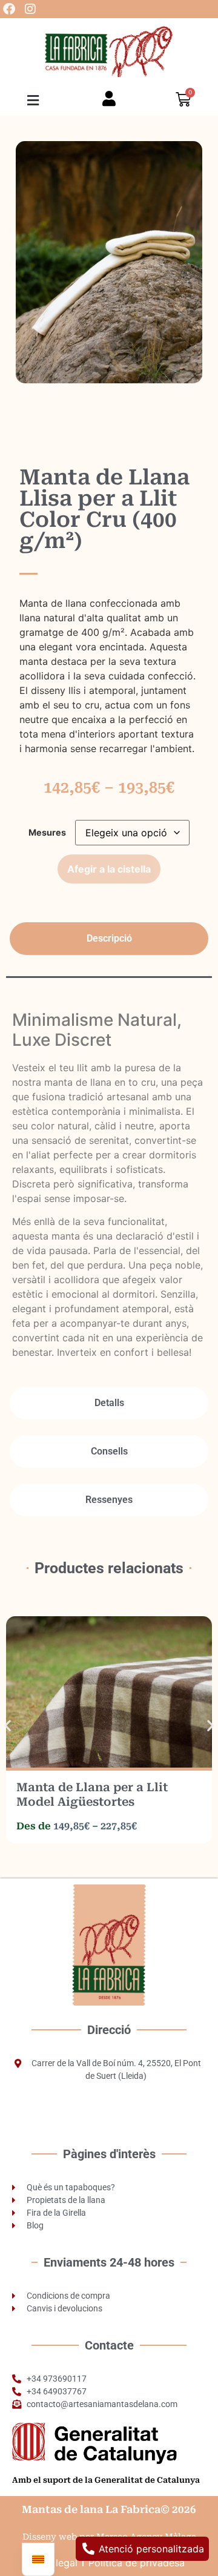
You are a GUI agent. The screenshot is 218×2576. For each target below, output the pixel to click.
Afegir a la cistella (109, 869)
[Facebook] (9, 9)
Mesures (47, 833)
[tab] (109, 939)
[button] (33, 100)
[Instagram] (30, 9)
